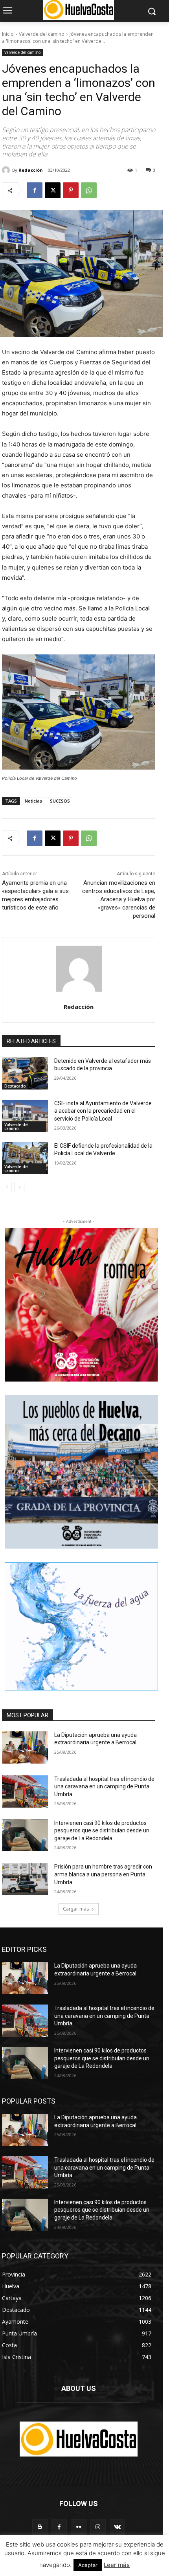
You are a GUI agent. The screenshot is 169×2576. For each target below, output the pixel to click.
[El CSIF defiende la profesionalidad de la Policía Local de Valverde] (25, 1158)
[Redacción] (7, 170)
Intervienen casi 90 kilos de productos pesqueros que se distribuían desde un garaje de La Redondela (102, 1831)
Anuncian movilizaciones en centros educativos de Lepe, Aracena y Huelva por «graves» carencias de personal (119, 899)
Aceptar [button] (88, 2565)
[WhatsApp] (89, 190)
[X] (53, 190)
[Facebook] (35, 190)
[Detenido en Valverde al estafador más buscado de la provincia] (25, 1073)
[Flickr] (78, 2527)
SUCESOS (60, 801)
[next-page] (19, 1187)
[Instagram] (98, 2527)
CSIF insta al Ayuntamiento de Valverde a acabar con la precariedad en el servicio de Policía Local (103, 1111)
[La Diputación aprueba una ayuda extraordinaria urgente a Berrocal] (25, 1747)
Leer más (117, 2565)
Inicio (8, 34)
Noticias (33, 801)
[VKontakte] (117, 2527)
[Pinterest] (71, 190)
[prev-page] (7, 1187)
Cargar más (76, 1909)
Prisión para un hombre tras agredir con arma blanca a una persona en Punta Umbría (103, 1874)
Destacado (15, 1086)
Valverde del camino (42, 34)
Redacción (31, 170)
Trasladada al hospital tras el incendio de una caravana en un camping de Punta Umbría (104, 1787)
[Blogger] (40, 2527)
